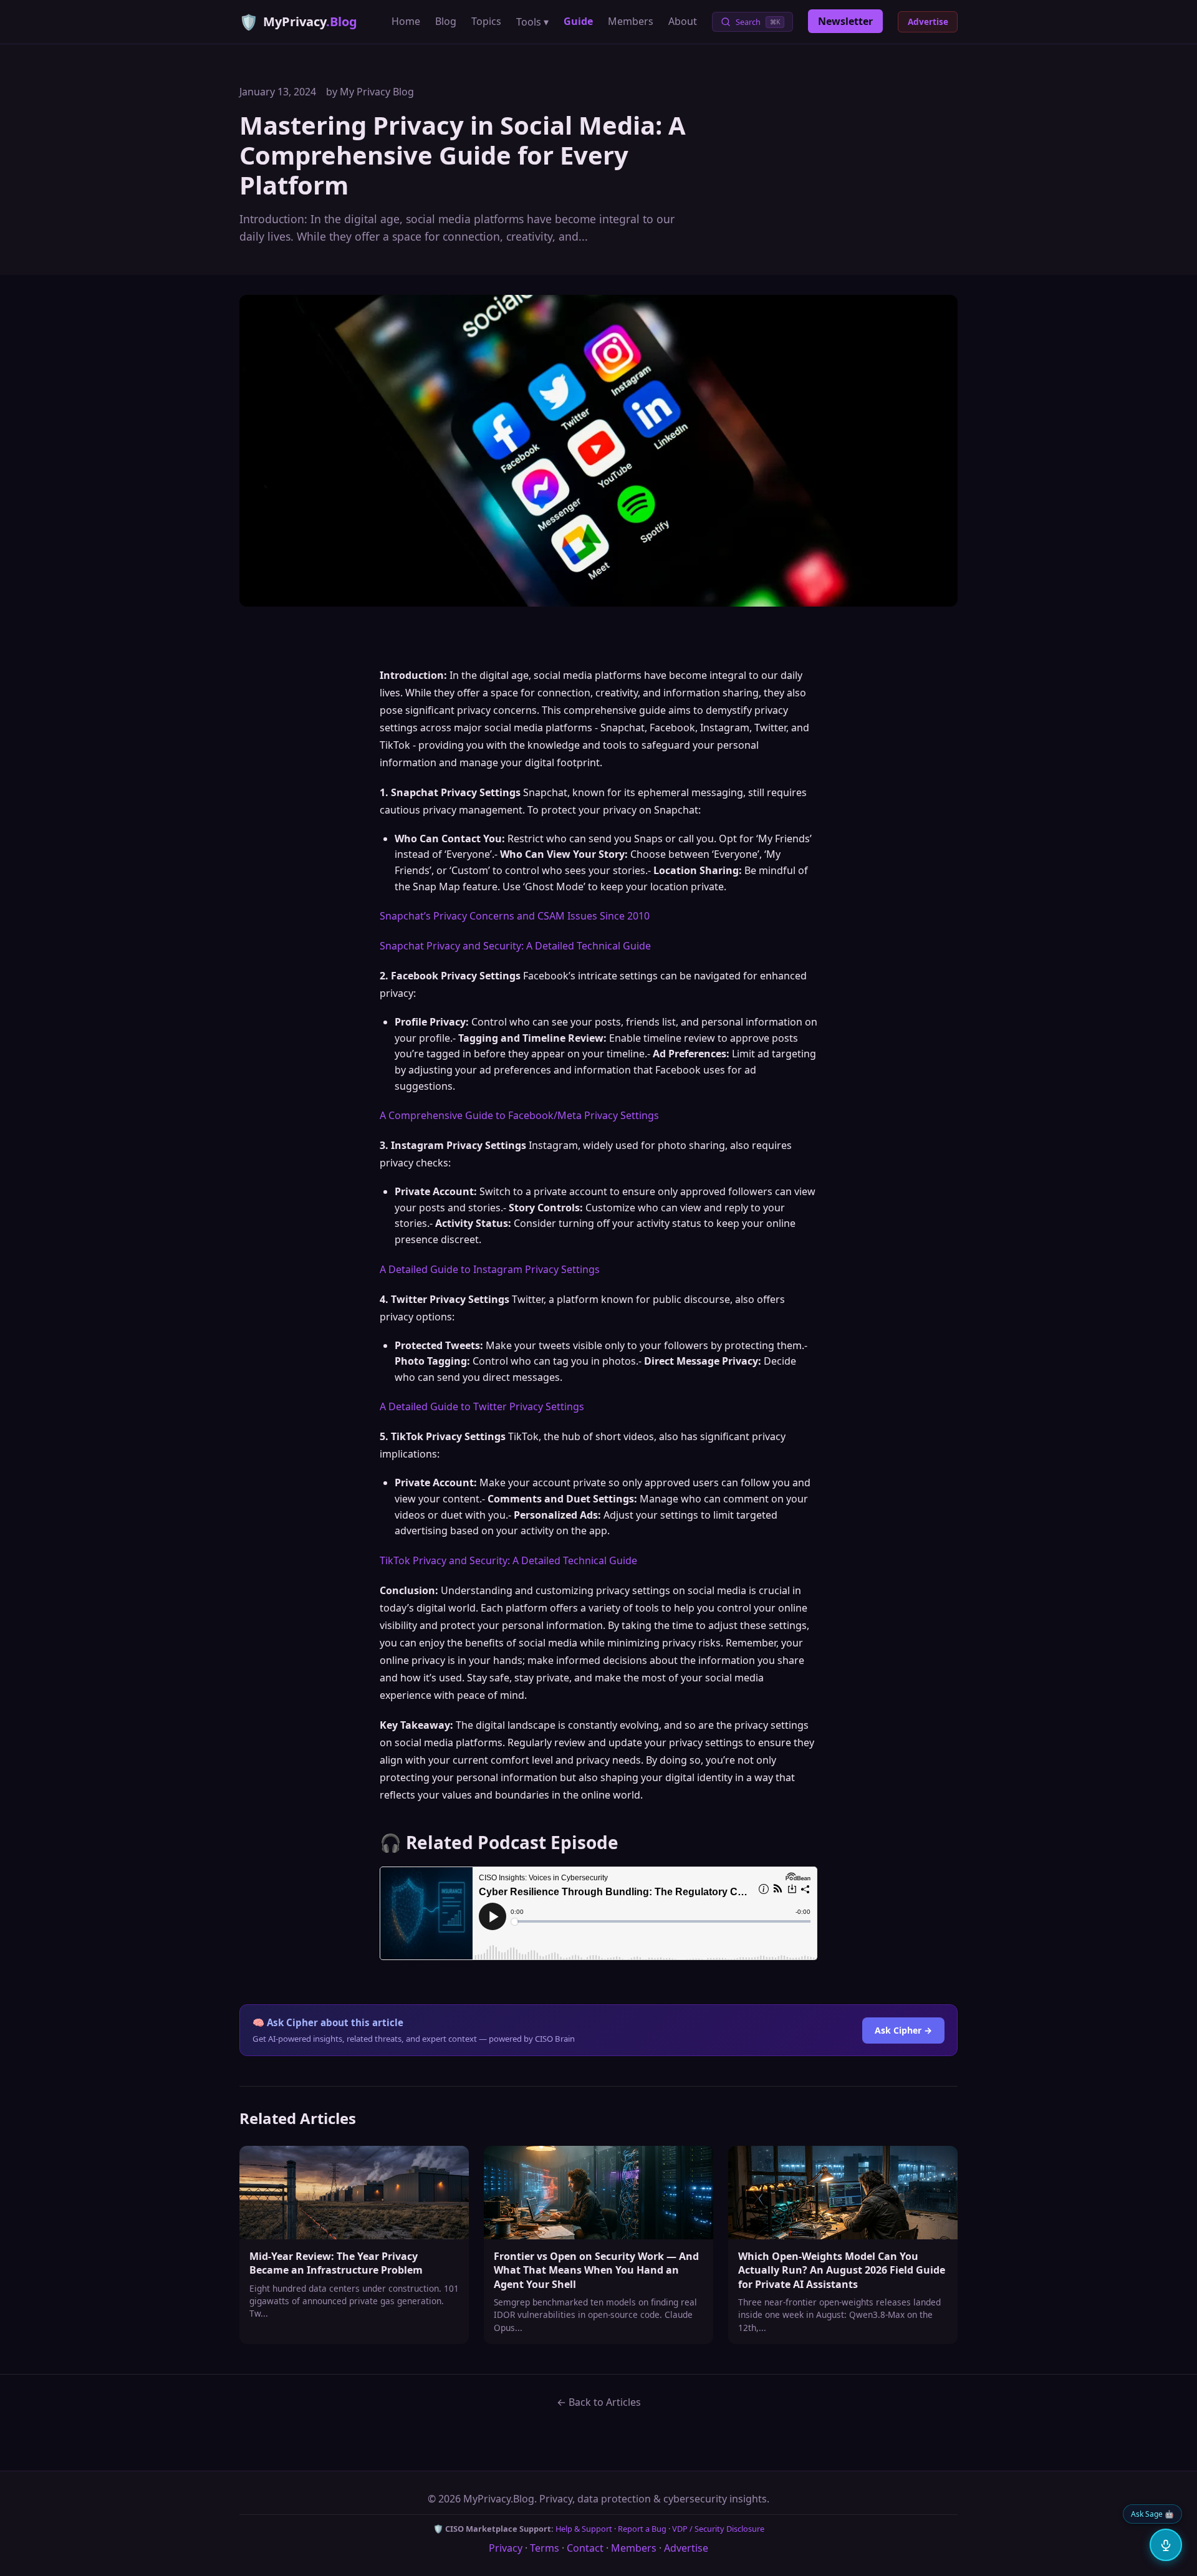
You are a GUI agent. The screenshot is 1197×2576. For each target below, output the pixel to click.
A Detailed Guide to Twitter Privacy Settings (482, 1406)
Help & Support (584, 2529)
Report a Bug (642, 2529)
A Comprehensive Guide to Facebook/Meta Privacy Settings (519, 1115)
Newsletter (845, 21)
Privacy (506, 2548)
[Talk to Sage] (1166, 2545)
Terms (545, 2548)
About (683, 21)
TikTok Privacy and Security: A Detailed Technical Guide (508, 1560)
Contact (585, 2548)
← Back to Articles (599, 2402)
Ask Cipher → (903, 2030)
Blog (446, 21)
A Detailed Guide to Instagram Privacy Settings (490, 1269)
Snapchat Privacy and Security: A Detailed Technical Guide (515, 946)
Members (631, 21)
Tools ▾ (532, 22)
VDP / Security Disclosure (718, 2529)
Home (406, 21)
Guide (578, 21)
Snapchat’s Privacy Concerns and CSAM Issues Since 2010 (515, 916)
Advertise (928, 22)
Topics (486, 21)
